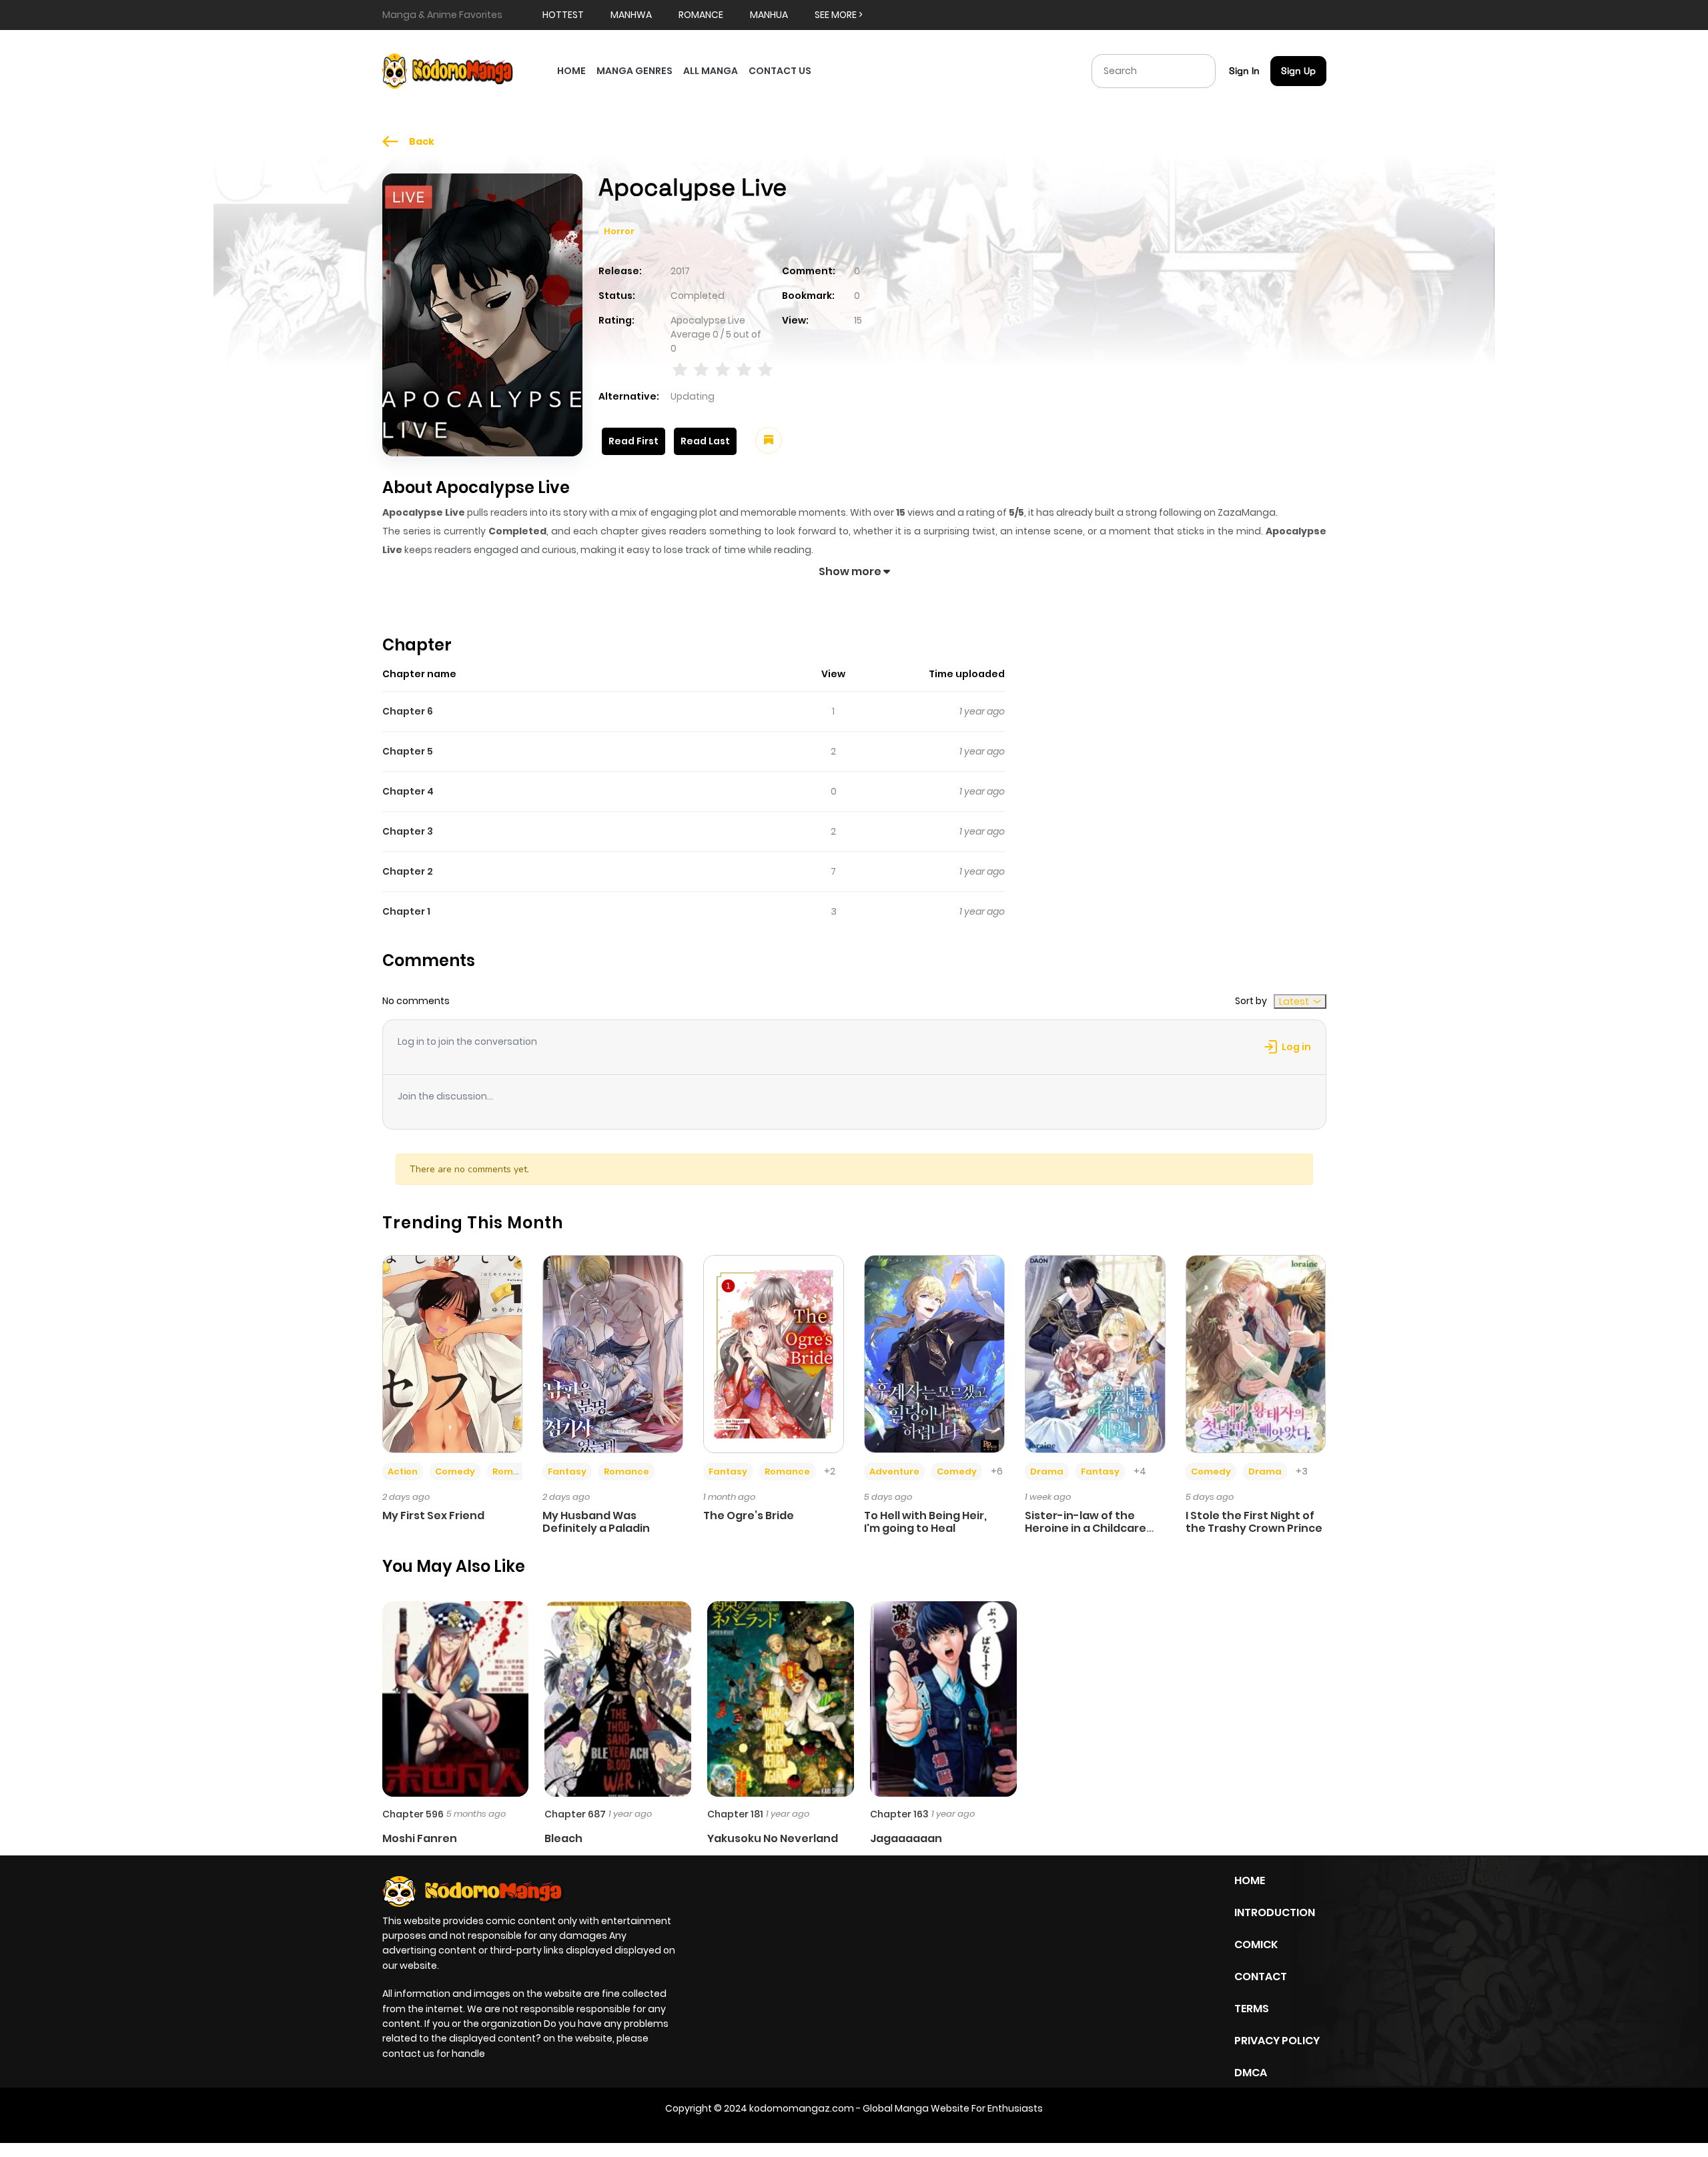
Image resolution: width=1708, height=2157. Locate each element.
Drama (1047, 1471)
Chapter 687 (575, 1814)
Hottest (563, 15)
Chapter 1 (406, 911)
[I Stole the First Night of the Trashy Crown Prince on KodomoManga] (1256, 1353)
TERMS (1252, 2009)
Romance (515, 1471)
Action (403, 1471)
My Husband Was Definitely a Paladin (596, 1522)
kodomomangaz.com (802, 2108)
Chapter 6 (408, 711)
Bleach (563, 1838)
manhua (769, 15)
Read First (633, 441)
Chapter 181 (735, 1814)
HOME (571, 71)
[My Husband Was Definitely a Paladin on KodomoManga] (613, 1353)
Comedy (455, 1471)
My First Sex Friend (433, 1516)
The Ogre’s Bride (749, 1516)
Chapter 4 (408, 791)
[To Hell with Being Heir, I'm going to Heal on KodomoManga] (934, 1353)
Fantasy (567, 1471)
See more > (839, 15)
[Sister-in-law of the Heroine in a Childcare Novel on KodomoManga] (1095, 1353)
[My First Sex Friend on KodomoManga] (453, 1353)
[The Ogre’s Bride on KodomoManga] (774, 1353)
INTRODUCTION (1275, 1912)
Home (1250, 1880)
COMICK (1256, 1945)
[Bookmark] (769, 440)
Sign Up (1298, 71)
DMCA (1251, 2073)
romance (701, 15)
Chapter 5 (408, 751)
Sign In (1244, 71)
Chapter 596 (413, 1814)
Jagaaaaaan (906, 1838)
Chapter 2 (408, 871)
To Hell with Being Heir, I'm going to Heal (925, 1522)
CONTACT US (780, 71)
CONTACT (1261, 1977)
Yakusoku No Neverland (773, 1838)
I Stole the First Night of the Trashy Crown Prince (1254, 1522)
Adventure (894, 1471)
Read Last (705, 441)
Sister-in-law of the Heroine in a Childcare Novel (1086, 1528)
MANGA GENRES (634, 71)
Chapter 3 (408, 831)
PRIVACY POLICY (1277, 2041)
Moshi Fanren (420, 1838)
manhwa (631, 15)
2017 (680, 271)
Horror (619, 231)
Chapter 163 (899, 1814)
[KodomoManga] (448, 70)
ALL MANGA (711, 71)
